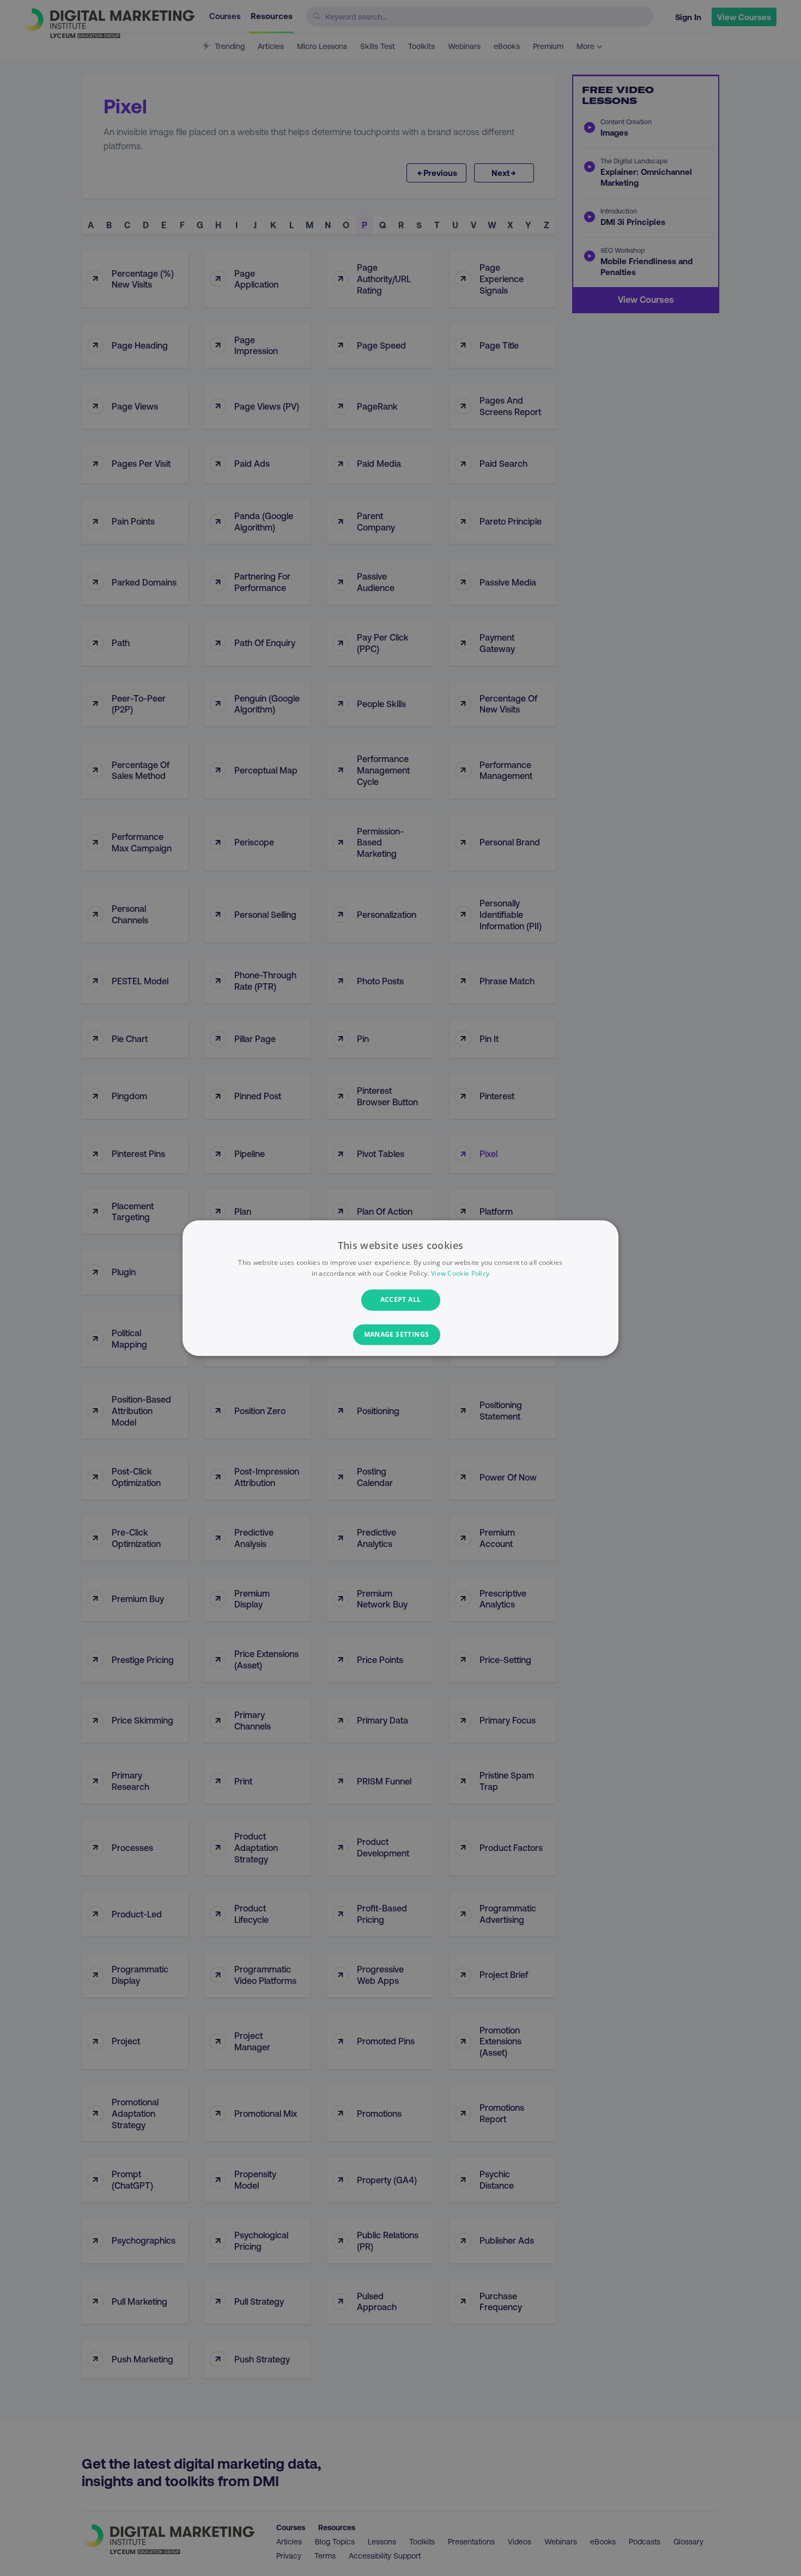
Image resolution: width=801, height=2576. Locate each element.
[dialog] (400, 1288)
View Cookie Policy (460, 1273)
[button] (401, 1335)
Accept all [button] (401, 1300)
